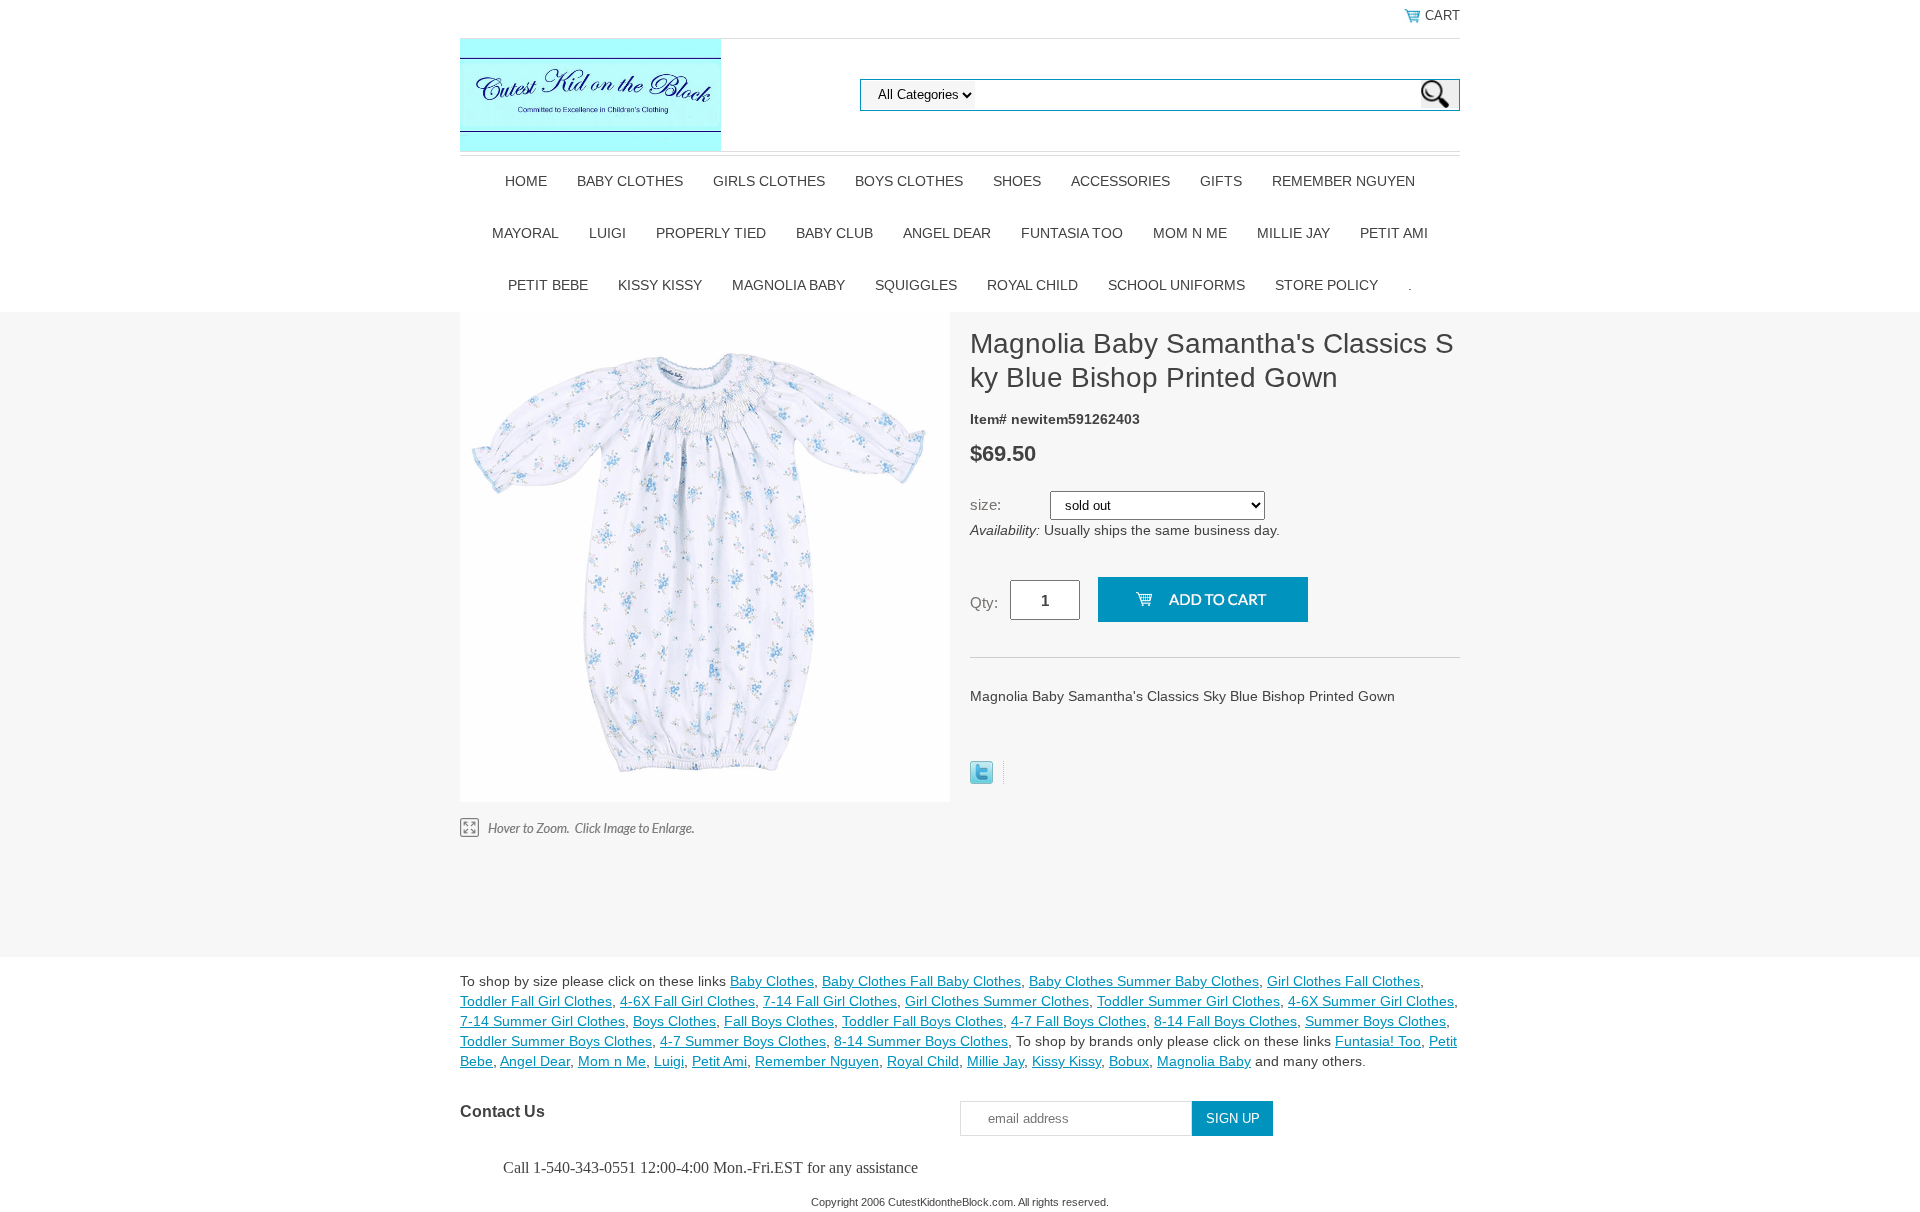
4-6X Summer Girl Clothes (1371, 1001)
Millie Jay (1293, 233)
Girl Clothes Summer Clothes (997, 1001)
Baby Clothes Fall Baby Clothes (921, 981)
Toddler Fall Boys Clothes (922, 1021)
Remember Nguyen (1343, 181)
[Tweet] (981, 779)
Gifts (1221, 181)
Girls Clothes (769, 181)
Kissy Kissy (660, 285)
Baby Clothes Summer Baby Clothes (1144, 981)
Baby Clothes (630, 181)
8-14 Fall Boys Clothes (1225, 1021)
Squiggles (916, 285)
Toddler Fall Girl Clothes (536, 1001)
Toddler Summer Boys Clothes (556, 1041)
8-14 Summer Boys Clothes (921, 1041)
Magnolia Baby (788, 285)
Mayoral (525, 233)
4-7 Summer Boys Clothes (743, 1041)
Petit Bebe (548, 285)
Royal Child (1032, 285)
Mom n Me (1190, 233)
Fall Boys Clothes (779, 1021)
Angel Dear (947, 233)
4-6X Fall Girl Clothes (687, 1001)
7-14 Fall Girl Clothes (830, 1001)
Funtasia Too (1072, 233)
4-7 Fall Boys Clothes (1078, 1021)
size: (987, 504)
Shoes (1017, 181)
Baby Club (834, 233)
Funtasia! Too (1378, 1041)
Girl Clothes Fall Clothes (1343, 981)
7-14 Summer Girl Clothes (542, 1021)
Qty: (984, 602)
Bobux (1129, 1061)
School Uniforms (1176, 285)
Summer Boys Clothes (1375, 1021)
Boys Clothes (909, 181)
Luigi (607, 233)
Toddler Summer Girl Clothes (1188, 1001)
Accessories (1120, 181)
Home (526, 181)
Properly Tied (711, 233)
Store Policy (1326, 285)
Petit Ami (1394, 233)
